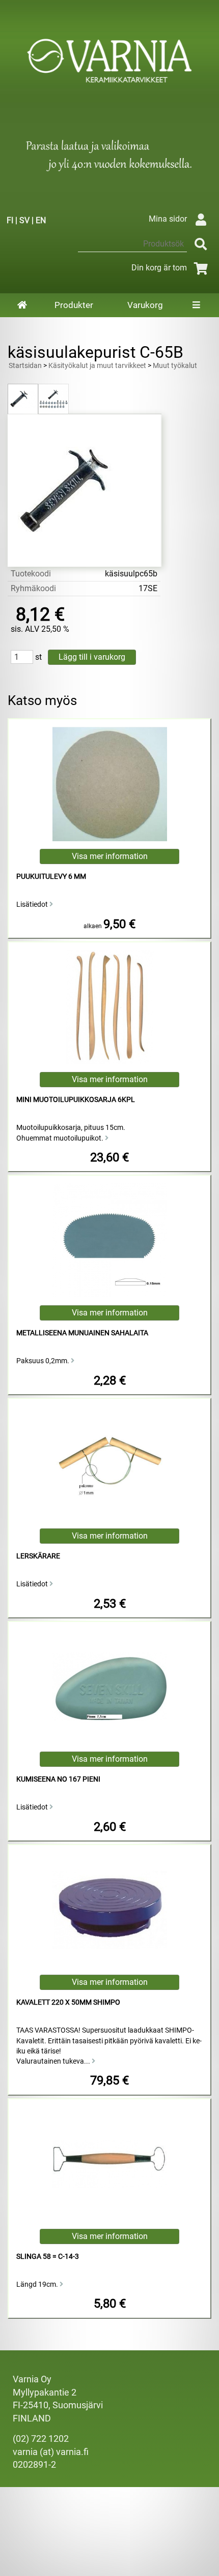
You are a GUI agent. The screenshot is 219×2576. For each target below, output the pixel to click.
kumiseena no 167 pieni (58, 1779)
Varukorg (145, 305)
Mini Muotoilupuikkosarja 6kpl (76, 1100)
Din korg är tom (159, 268)
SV (24, 220)
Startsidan (25, 366)
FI (10, 220)
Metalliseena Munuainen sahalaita (82, 1333)
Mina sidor (168, 219)
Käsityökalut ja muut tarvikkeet (97, 366)
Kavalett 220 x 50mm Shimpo (68, 2002)
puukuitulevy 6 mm (51, 877)
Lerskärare (38, 1556)
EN (41, 220)
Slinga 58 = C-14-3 (48, 2257)
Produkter (74, 305)
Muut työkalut (175, 366)
